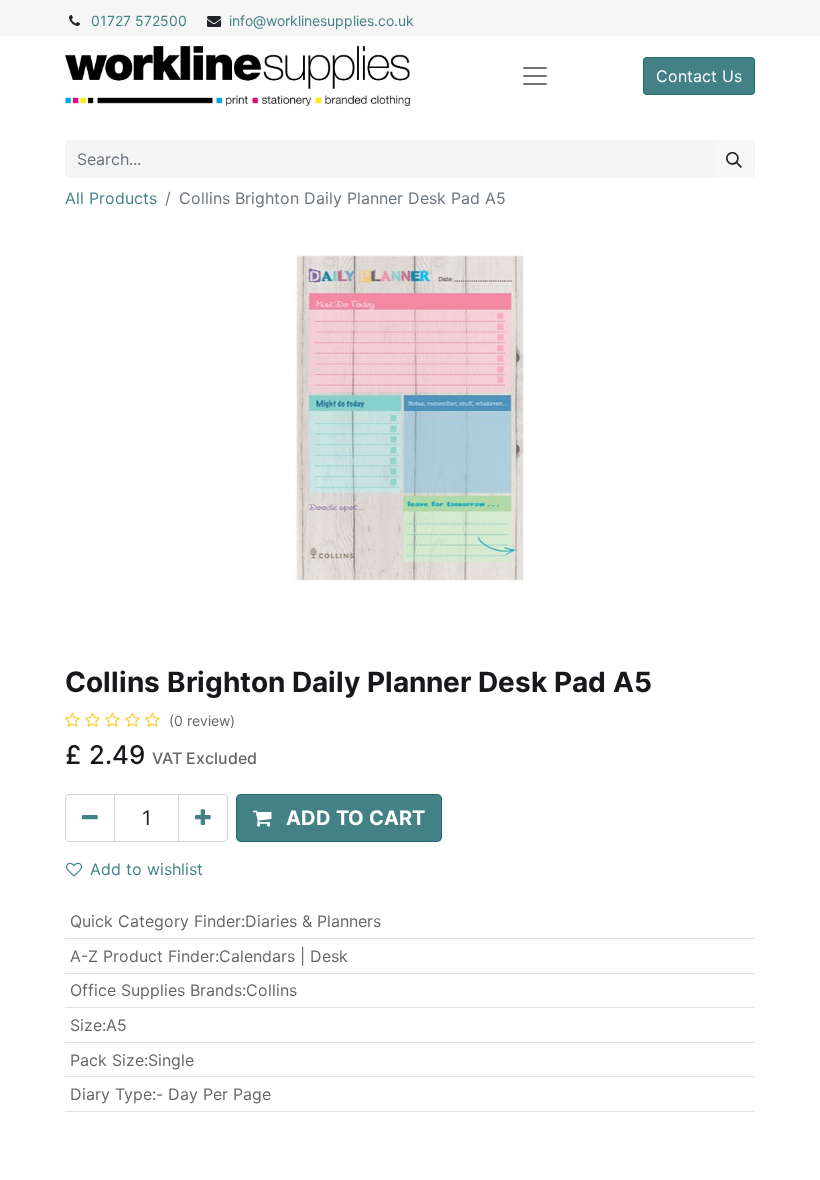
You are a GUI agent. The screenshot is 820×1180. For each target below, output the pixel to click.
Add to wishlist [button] (146, 869)
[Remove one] (90, 818)
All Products (111, 198)
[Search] (734, 159)
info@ (247, 20)
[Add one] (203, 818)
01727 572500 (139, 20)
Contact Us (699, 76)
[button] (339, 818)
